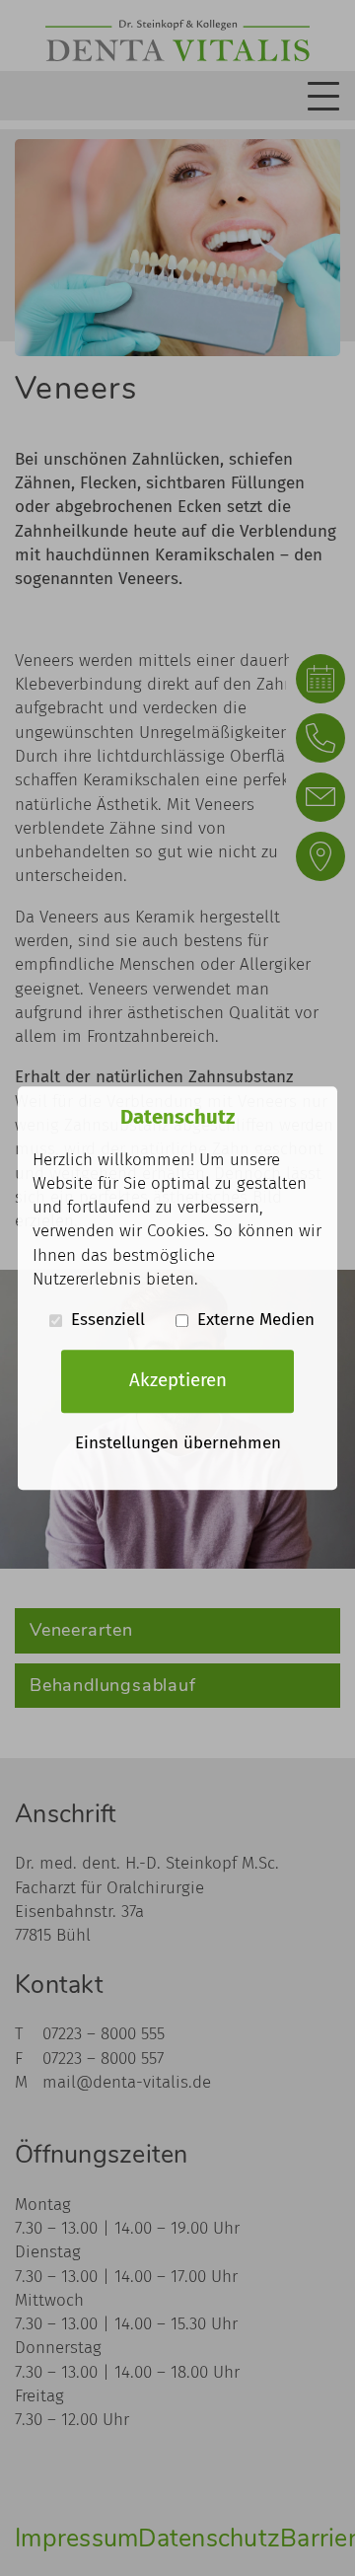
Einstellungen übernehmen (178, 1443)
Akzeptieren (178, 1381)
